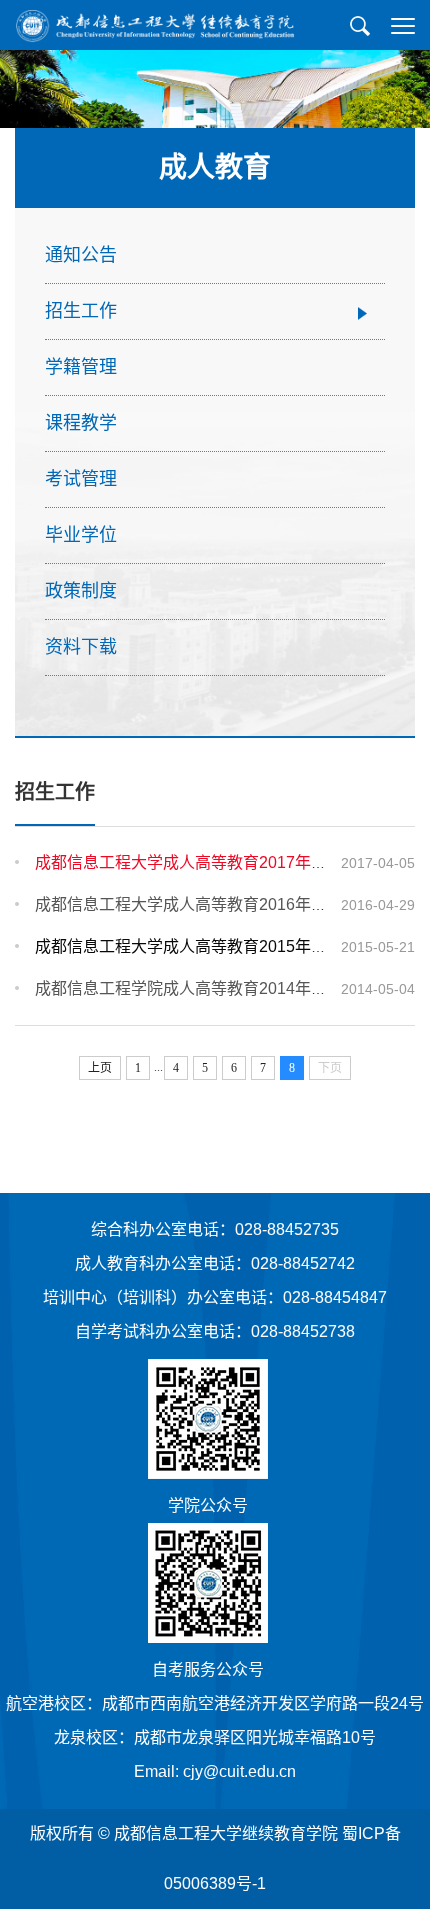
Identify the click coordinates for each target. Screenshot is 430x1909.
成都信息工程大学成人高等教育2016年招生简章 (205, 904)
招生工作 (81, 311)
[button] (360, 25)
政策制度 (81, 591)
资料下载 (81, 647)
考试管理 (81, 479)
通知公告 (81, 255)
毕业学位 (81, 535)
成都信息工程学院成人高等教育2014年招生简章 (205, 988)
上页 (100, 1068)
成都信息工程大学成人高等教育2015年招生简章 (205, 946)
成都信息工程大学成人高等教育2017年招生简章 (205, 862)
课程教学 (81, 423)
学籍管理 (81, 367)
